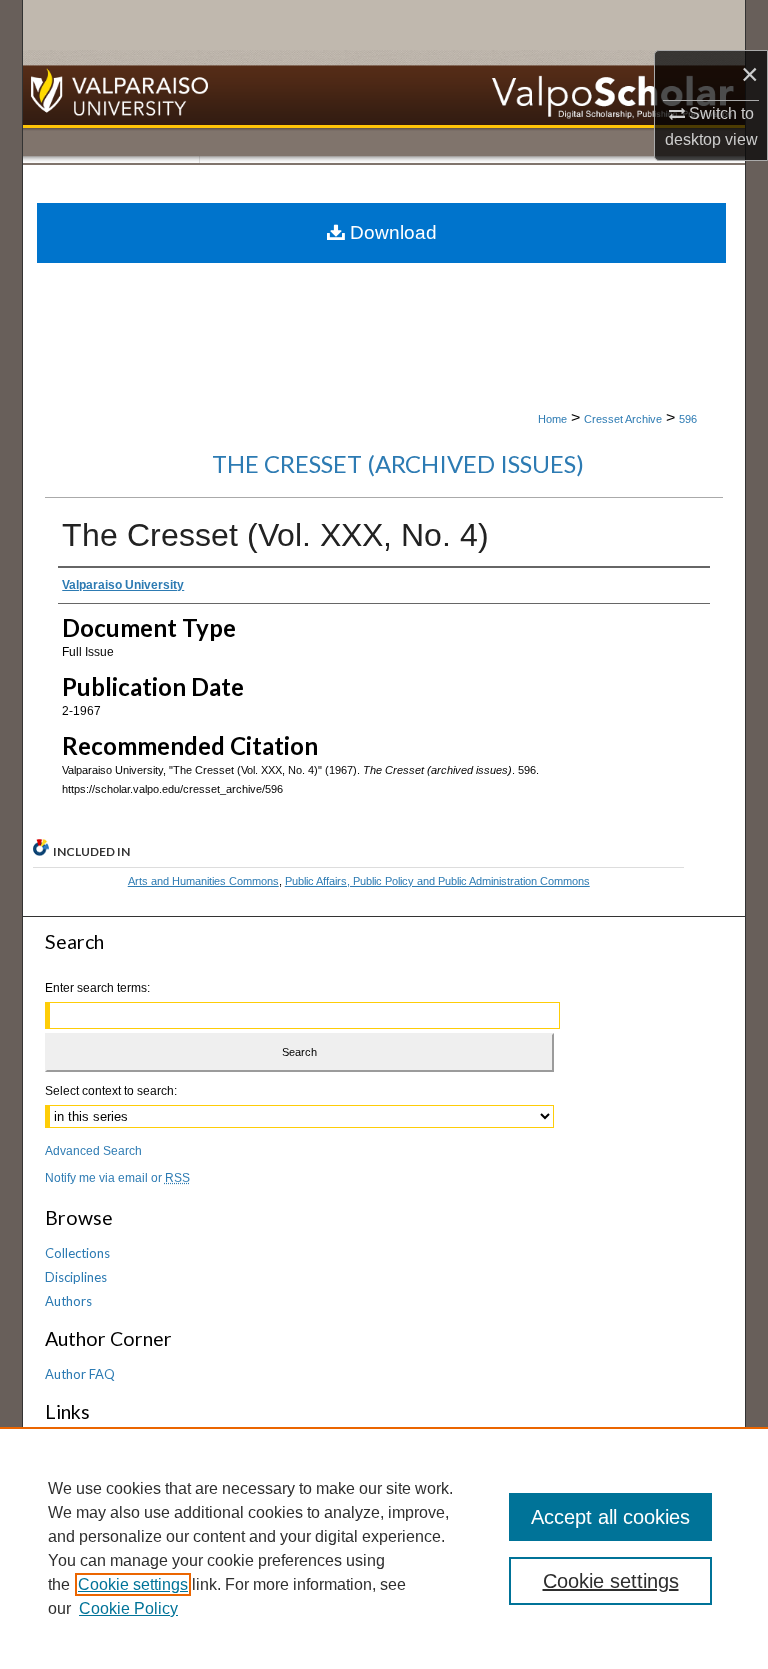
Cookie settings (133, 1584)
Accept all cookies (610, 1517)
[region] (384, 1548)
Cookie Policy (128, 1608)
